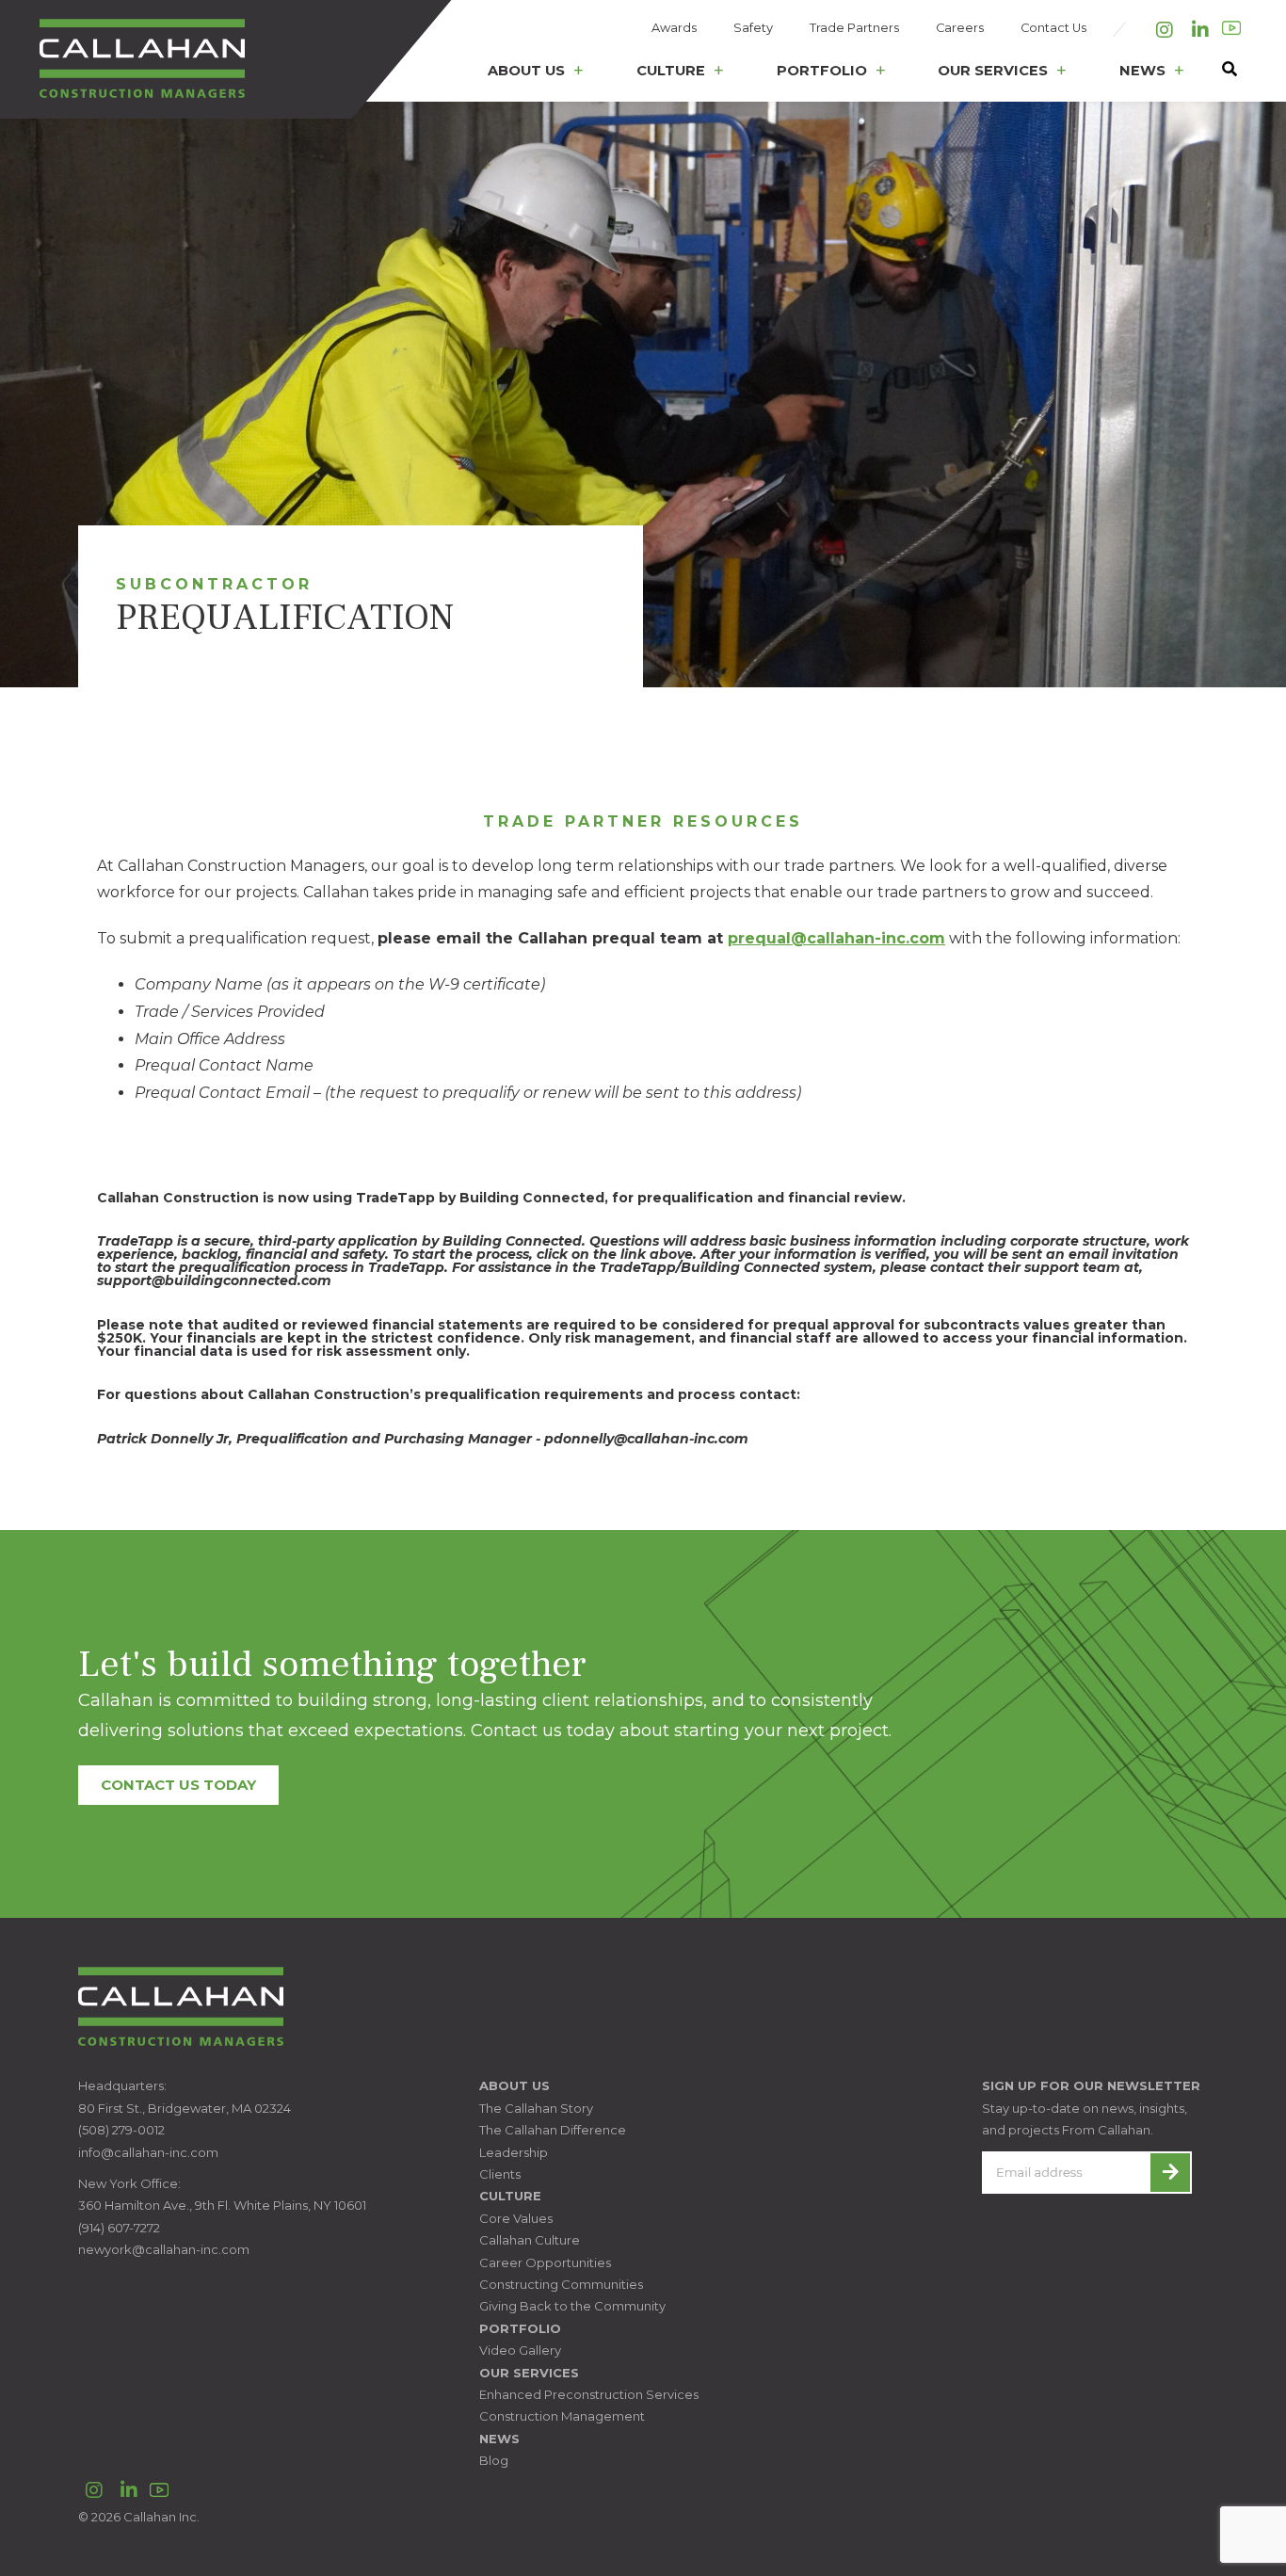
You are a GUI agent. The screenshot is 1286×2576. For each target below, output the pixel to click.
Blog (494, 2460)
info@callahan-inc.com (148, 2152)
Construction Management (562, 2416)
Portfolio (822, 71)
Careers (960, 28)
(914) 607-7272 (119, 2228)
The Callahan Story (536, 2108)
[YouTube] (1231, 28)
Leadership (514, 2152)
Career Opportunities (545, 2262)
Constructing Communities (561, 2284)
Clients (500, 2174)
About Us (526, 71)
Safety (753, 28)
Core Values (516, 2218)
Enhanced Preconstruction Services (589, 2394)
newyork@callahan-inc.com (164, 2249)
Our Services (993, 71)
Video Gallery (520, 2350)
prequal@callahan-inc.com (836, 938)
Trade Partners (854, 28)
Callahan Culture (530, 2240)
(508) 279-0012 (121, 2130)
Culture (671, 71)
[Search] (1220, 75)
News (1142, 71)
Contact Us (1053, 28)
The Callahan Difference (553, 2130)
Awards (674, 28)
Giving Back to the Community (572, 2306)
